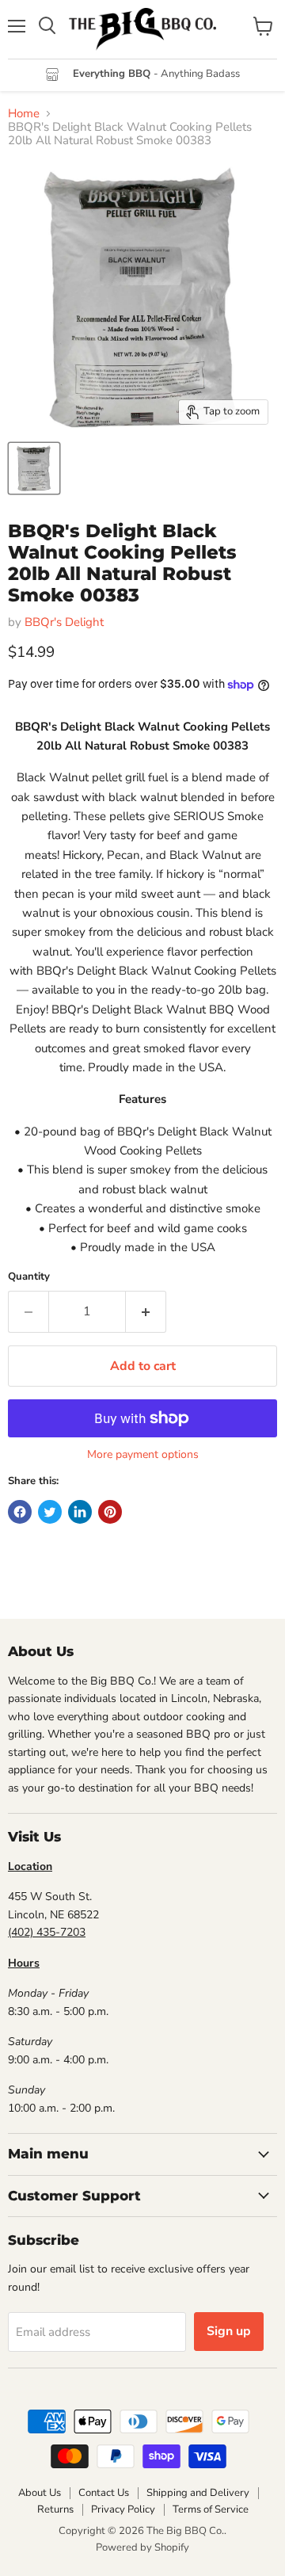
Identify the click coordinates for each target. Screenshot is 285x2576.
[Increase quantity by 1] (146, 1311)
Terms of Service (211, 2509)
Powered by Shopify (142, 2547)
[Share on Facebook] (20, 1512)
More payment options (143, 1455)
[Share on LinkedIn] (80, 1512)
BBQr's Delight (64, 622)
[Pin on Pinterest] (110, 1512)
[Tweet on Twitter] (50, 1512)
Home (24, 114)
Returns (55, 2509)
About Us (40, 2493)
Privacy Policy (123, 2509)
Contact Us (104, 2493)
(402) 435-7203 (47, 1932)
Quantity (29, 1277)
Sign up (229, 2331)
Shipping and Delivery (198, 2493)
